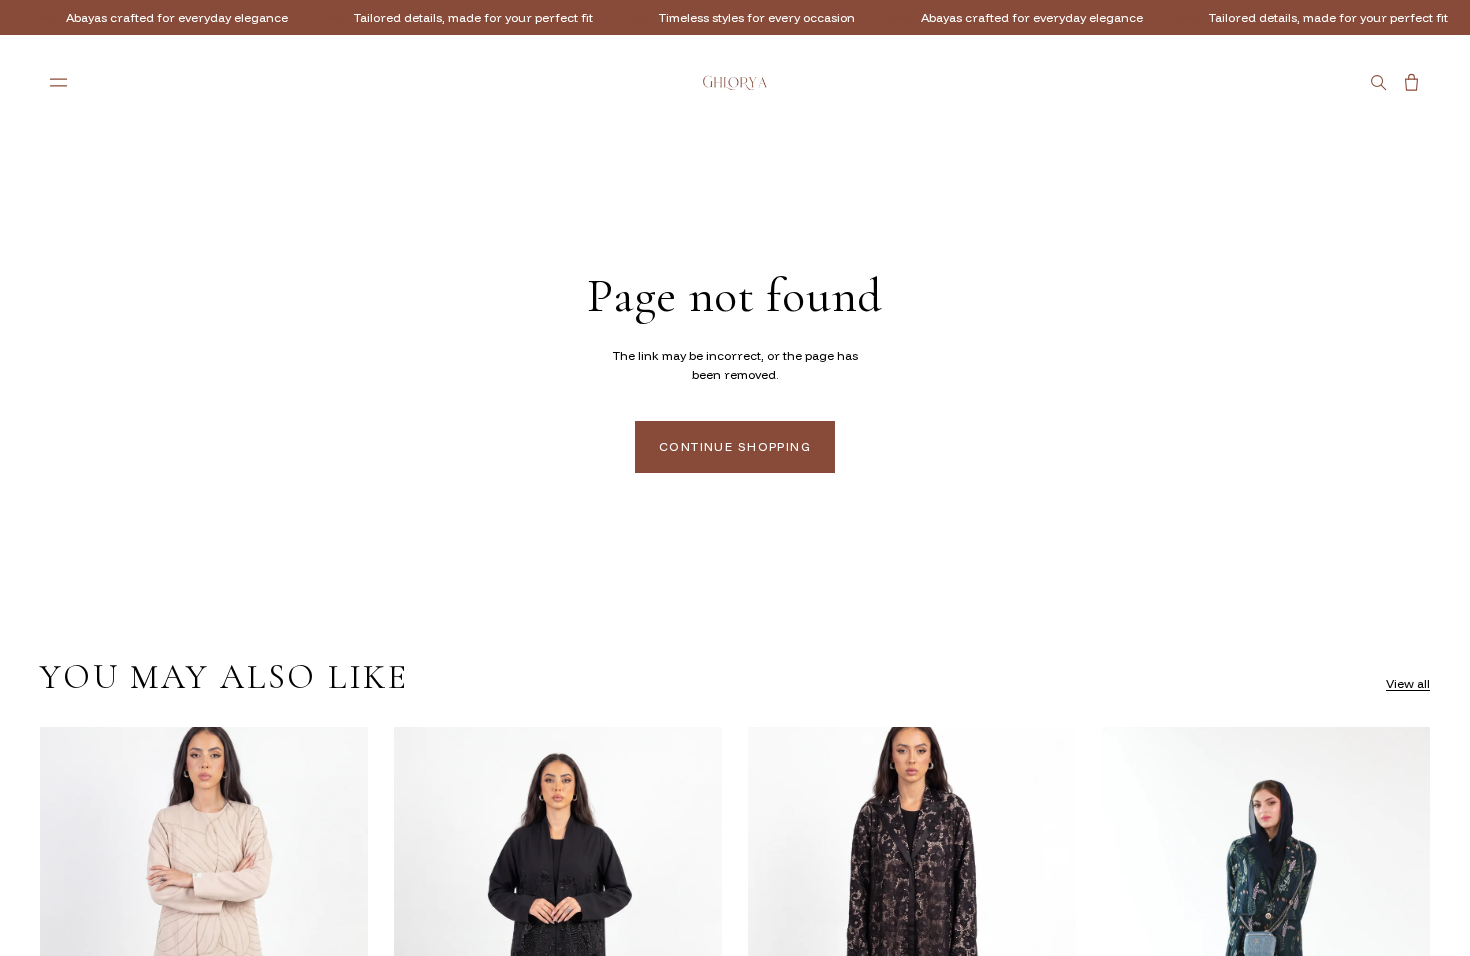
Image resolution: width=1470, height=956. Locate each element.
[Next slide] (338, 932)
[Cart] (1411, 82)
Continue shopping (735, 446)
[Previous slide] (70, 932)
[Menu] (58, 82)
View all (1408, 683)
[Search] (1378, 82)
